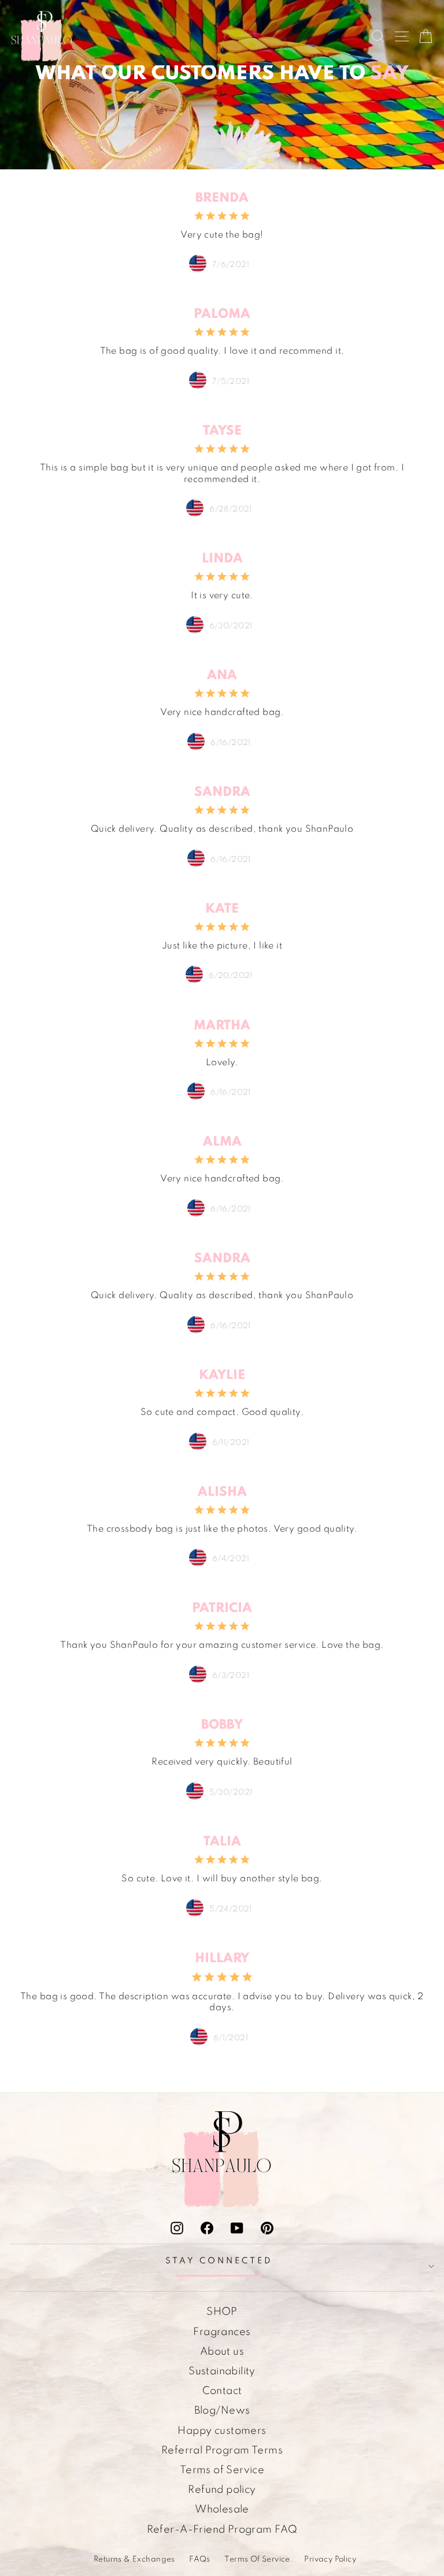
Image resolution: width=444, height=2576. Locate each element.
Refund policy (222, 2490)
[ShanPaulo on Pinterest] (267, 2228)
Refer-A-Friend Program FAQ (222, 2530)
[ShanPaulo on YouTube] (237, 2228)
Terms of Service (222, 2470)
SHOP (222, 2312)
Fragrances (222, 2332)
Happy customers (222, 2431)
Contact (222, 2391)
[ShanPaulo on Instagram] (177, 2228)
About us (222, 2352)
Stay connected (219, 2261)
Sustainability (222, 2371)
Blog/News (222, 2411)
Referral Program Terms (222, 2451)
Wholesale (222, 2510)
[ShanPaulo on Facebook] (207, 2228)
